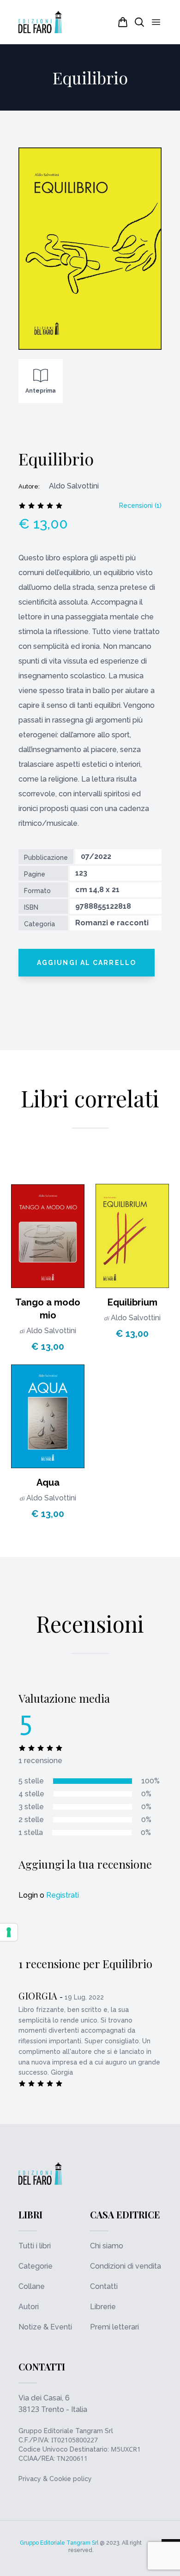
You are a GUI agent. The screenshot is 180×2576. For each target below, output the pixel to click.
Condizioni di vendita (126, 2266)
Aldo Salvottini (51, 1331)
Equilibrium (132, 1302)
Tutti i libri (35, 2246)
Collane (32, 2286)
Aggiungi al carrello (87, 963)
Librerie (103, 2307)
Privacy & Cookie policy (55, 2479)
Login (28, 1895)
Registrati (63, 1895)
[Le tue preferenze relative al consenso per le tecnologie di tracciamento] (9, 1932)
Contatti (104, 2286)
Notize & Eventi (45, 2327)
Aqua (48, 1482)
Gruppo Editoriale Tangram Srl (66, 2431)
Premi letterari (114, 2327)
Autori (29, 2307)
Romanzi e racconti (112, 923)
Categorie (36, 2266)
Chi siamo (107, 2246)
